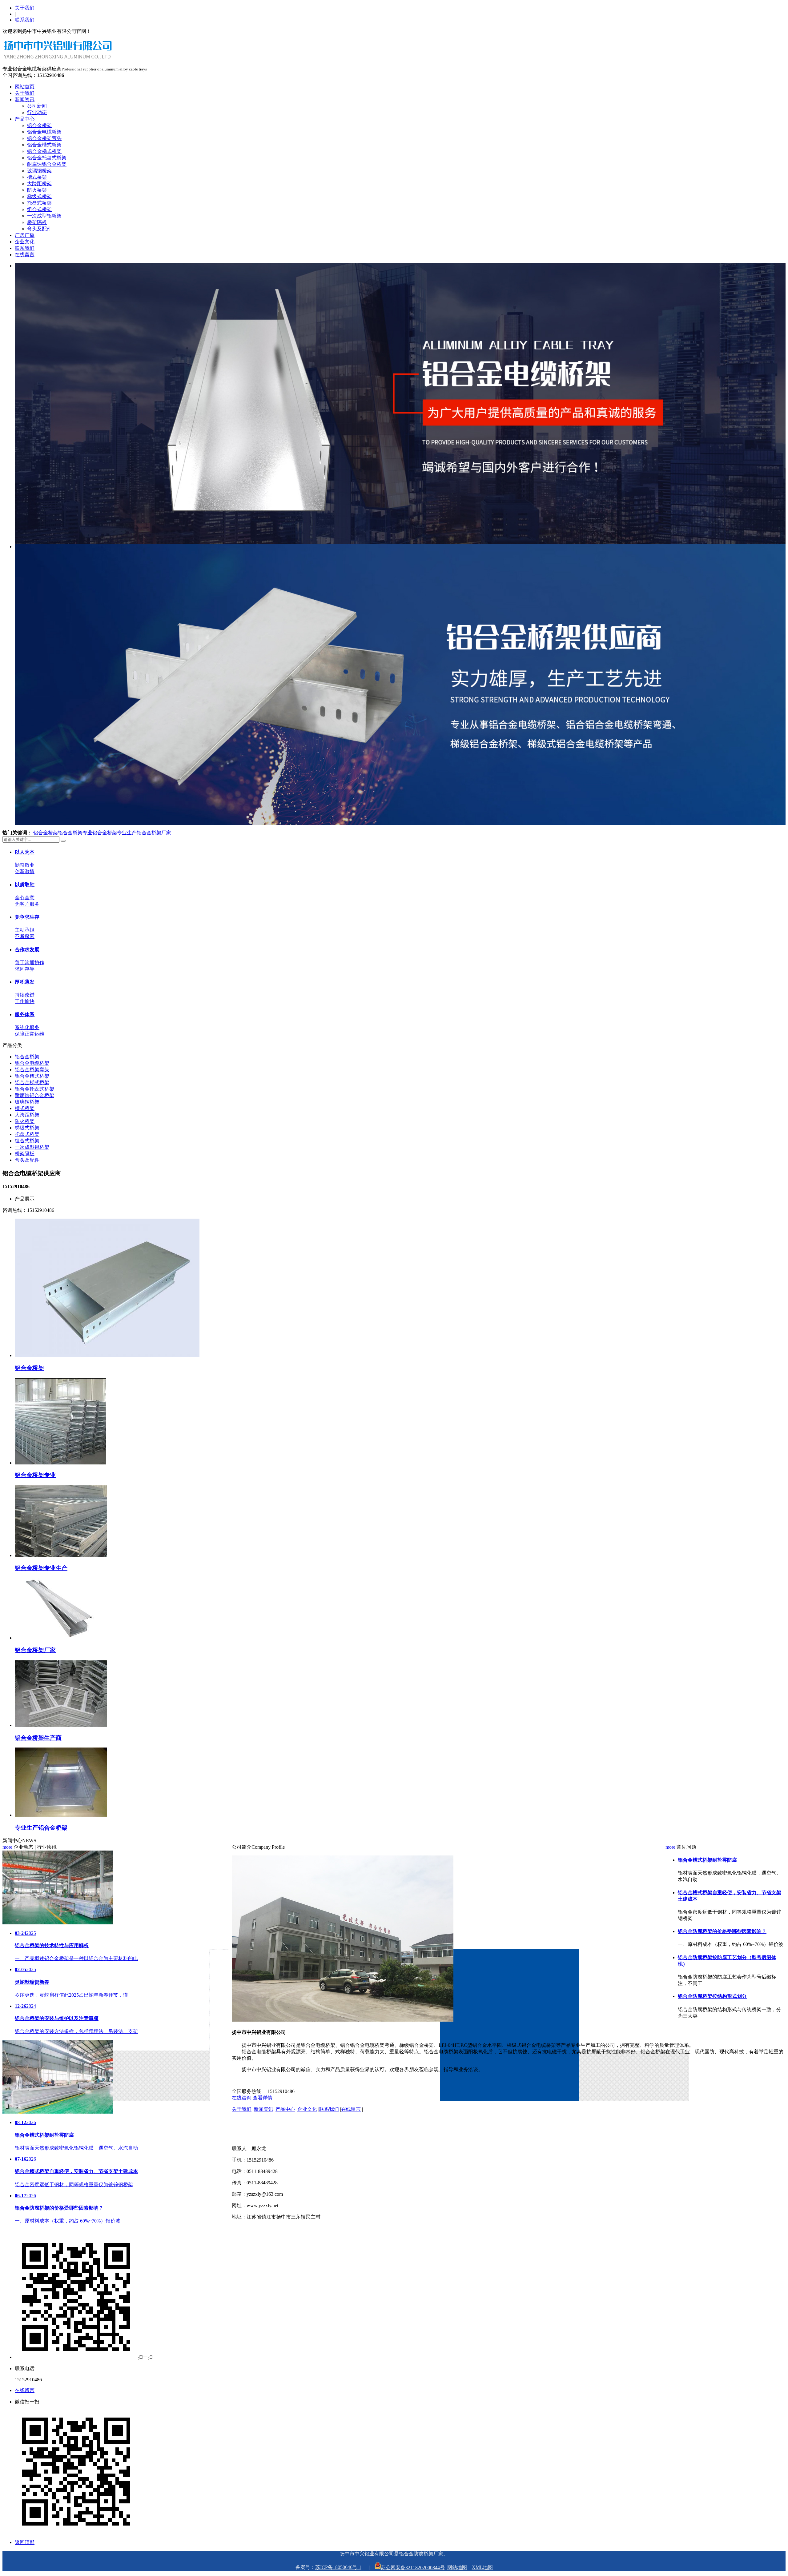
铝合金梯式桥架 (44, 151)
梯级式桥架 (39, 196)
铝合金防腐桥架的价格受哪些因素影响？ (722, 1931)
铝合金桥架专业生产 (115, 833)
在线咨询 (242, 2098)
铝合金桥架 (39, 125)
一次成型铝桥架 (44, 216)
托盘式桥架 (39, 203)
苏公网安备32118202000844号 (413, 2568)
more (7, 1847)
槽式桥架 (37, 177)
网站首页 (25, 87)
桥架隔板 (37, 222)
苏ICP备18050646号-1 (338, 2568)
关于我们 (25, 8)
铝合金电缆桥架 (44, 132)
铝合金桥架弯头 (44, 138)
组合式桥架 (39, 209)
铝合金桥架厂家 (154, 833)
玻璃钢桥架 (39, 171)
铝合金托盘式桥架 (47, 158)
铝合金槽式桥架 (44, 145)
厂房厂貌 (25, 235)
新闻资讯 (25, 100)
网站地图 (457, 2568)
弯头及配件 (39, 229)
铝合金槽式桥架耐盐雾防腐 (707, 1860)
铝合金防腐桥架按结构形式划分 (712, 1996)
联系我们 (25, 20)
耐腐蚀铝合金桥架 (47, 164)
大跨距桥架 (39, 184)
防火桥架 (37, 190)
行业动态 (37, 112)
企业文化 (25, 242)
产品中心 (25, 119)
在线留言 (25, 255)
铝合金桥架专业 (75, 833)
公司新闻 (37, 106)
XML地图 (482, 2568)
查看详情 (263, 2098)
